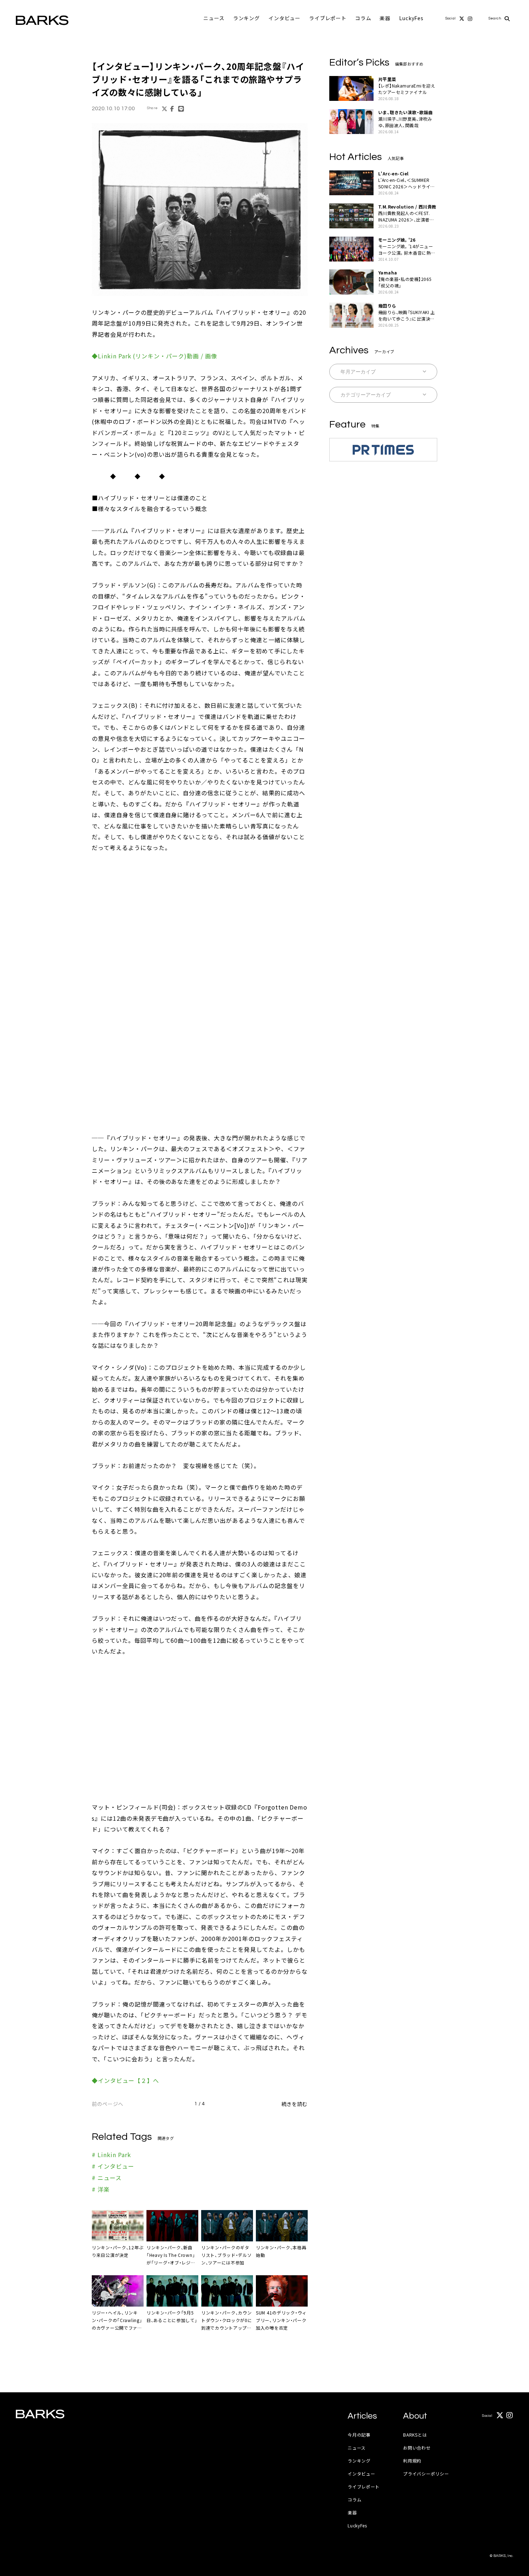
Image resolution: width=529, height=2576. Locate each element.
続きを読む (295, 2104)
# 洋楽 (101, 2189)
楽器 (385, 18)
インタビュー (284, 18)
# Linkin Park (111, 2155)
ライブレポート (328, 18)
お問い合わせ (417, 2448)
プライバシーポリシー (426, 2474)
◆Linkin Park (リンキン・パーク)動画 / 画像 (155, 356)
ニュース (214, 18)
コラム (363, 18)
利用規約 (412, 2461)
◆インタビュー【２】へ (125, 2080)
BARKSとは (415, 2435)
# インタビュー (113, 2166)
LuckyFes (411, 18)
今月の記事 (359, 2435)
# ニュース (107, 2178)
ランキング (247, 18)
